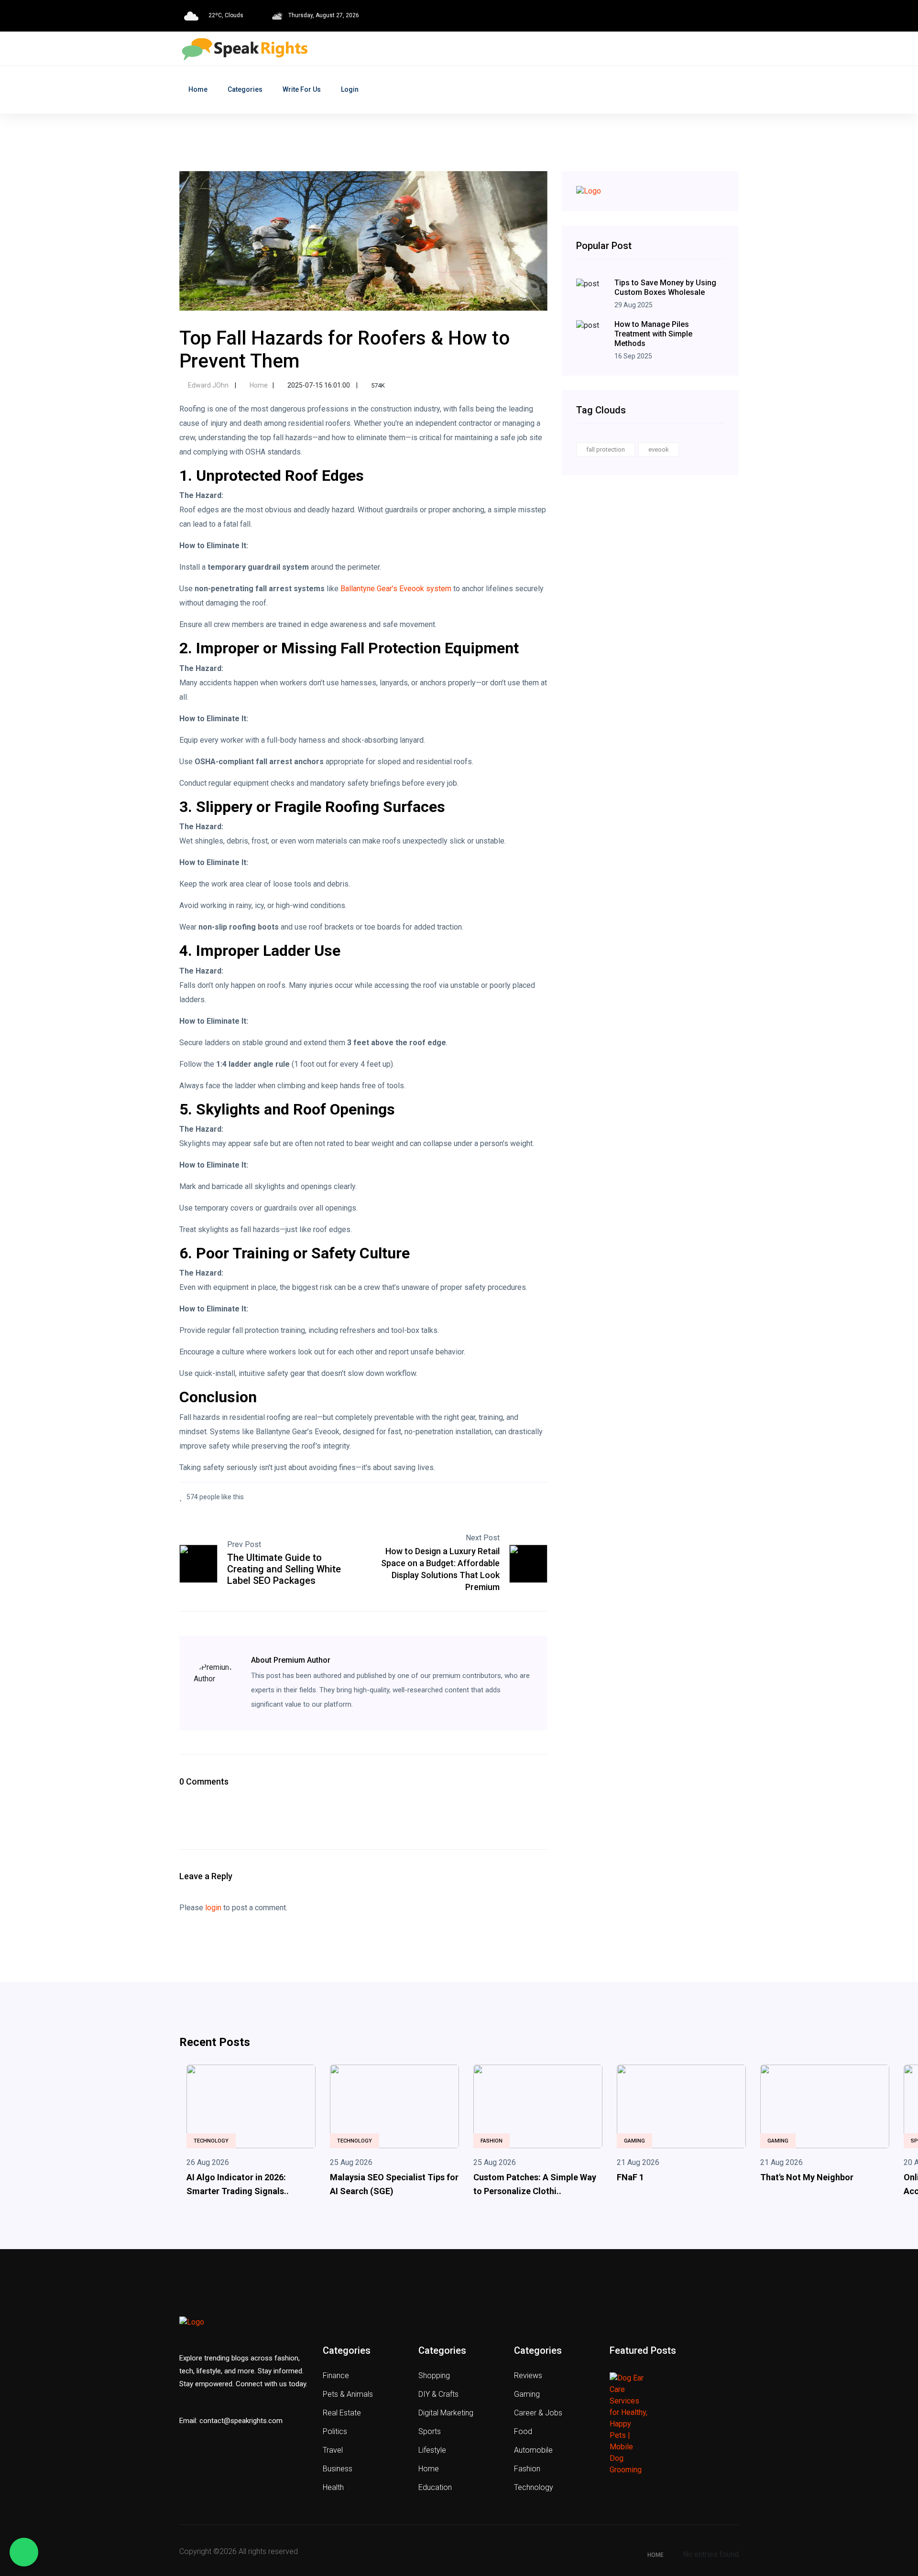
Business (338, 2469)
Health (333, 2487)
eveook (659, 450)
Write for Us (302, 89)
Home (198, 89)
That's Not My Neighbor (807, 2177)
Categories (245, 89)
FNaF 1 (630, 2177)
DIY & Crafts (438, 2394)
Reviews (528, 2376)
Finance (336, 2376)
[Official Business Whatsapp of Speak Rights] (24, 2552)
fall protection (606, 450)
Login (350, 89)
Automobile (533, 2450)
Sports (430, 2431)
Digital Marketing (446, 2413)
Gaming (634, 2141)
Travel (333, 2450)
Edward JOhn (208, 385)
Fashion (492, 2141)
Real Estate (342, 2413)
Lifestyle (432, 2450)
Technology (211, 2141)
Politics (335, 2431)
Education (435, 2487)
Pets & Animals (348, 2394)
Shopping (434, 2376)
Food (523, 2431)
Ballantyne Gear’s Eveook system (396, 589)
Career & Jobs (538, 2413)
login (213, 1908)
